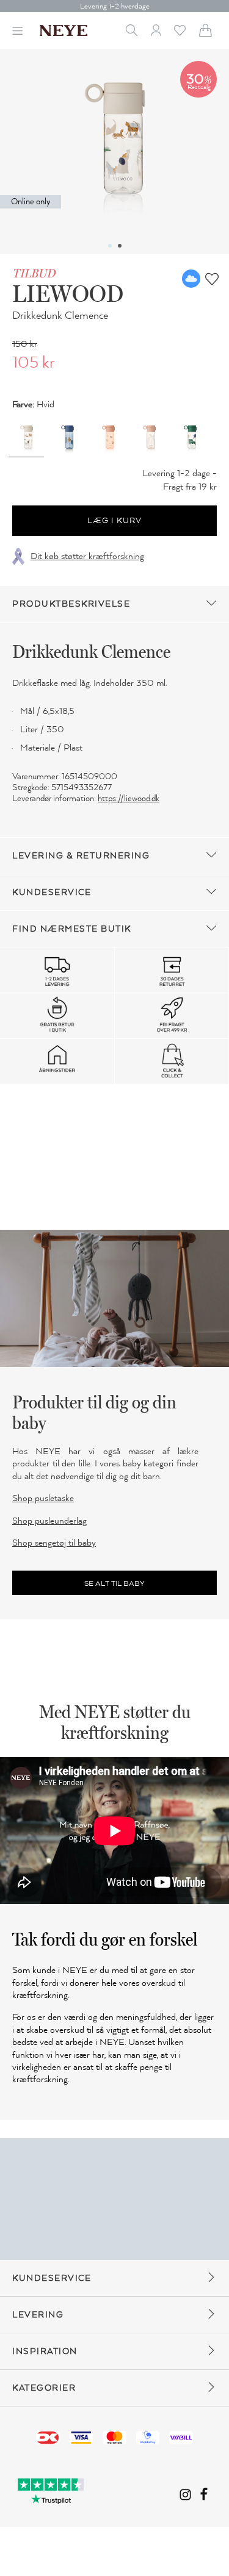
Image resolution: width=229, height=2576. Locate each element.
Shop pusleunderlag (49, 1521)
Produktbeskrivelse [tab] (71, 604)
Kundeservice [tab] (52, 892)
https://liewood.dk (129, 798)
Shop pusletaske (43, 1498)
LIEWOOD (68, 293)
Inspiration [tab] (45, 2351)
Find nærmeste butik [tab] (72, 929)
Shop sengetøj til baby (54, 1543)
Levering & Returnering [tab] (81, 856)
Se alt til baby (114, 1583)
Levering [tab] (38, 2315)
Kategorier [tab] (44, 2388)
